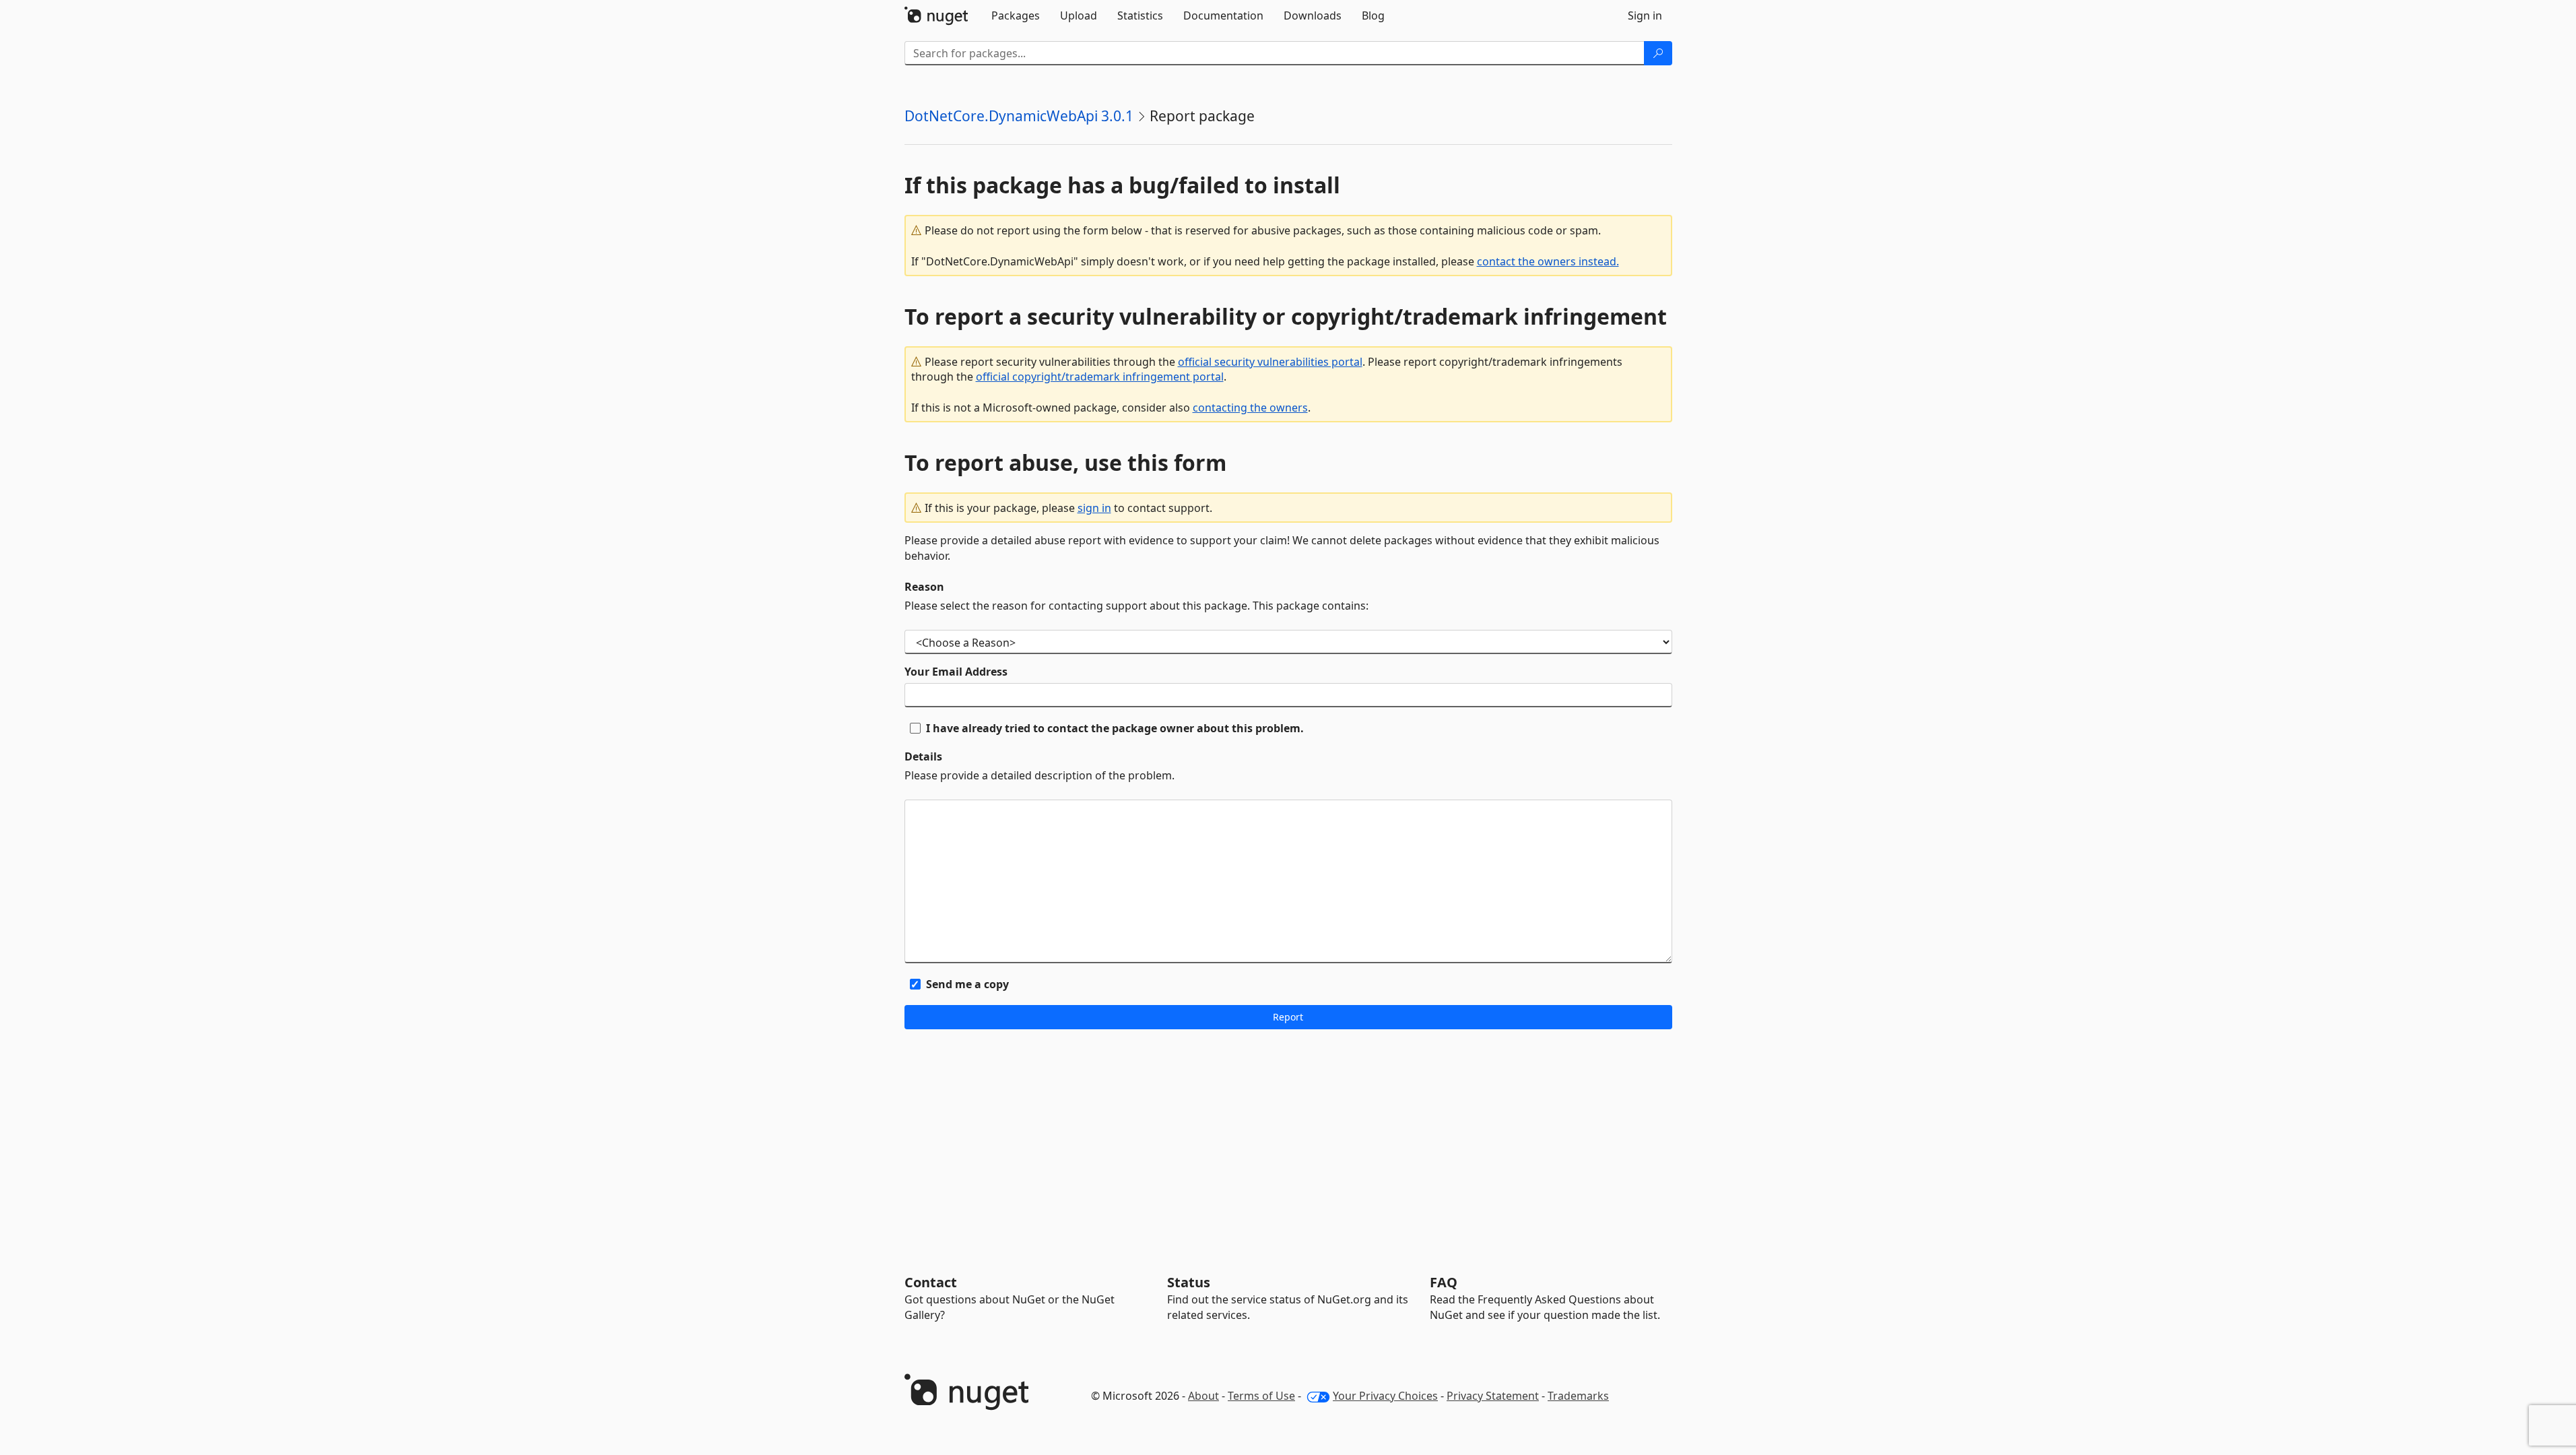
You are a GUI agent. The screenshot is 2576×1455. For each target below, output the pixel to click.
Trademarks (1578, 1396)
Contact (931, 1282)
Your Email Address (956, 672)
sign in (1094, 508)
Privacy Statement (1493, 1396)
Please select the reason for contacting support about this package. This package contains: (1136, 606)
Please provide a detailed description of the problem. (1039, 775)
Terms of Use (1261, 1396)
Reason (924, 587)
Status (1189, 1282)
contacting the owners (1250, 408)
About (1203, 1396)
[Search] (1658, 53)
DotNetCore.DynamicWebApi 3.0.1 (1019, 116)
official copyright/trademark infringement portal (1100, 377)
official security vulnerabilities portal (1270, 362)
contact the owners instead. (1548, 261)
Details (923, 756)
